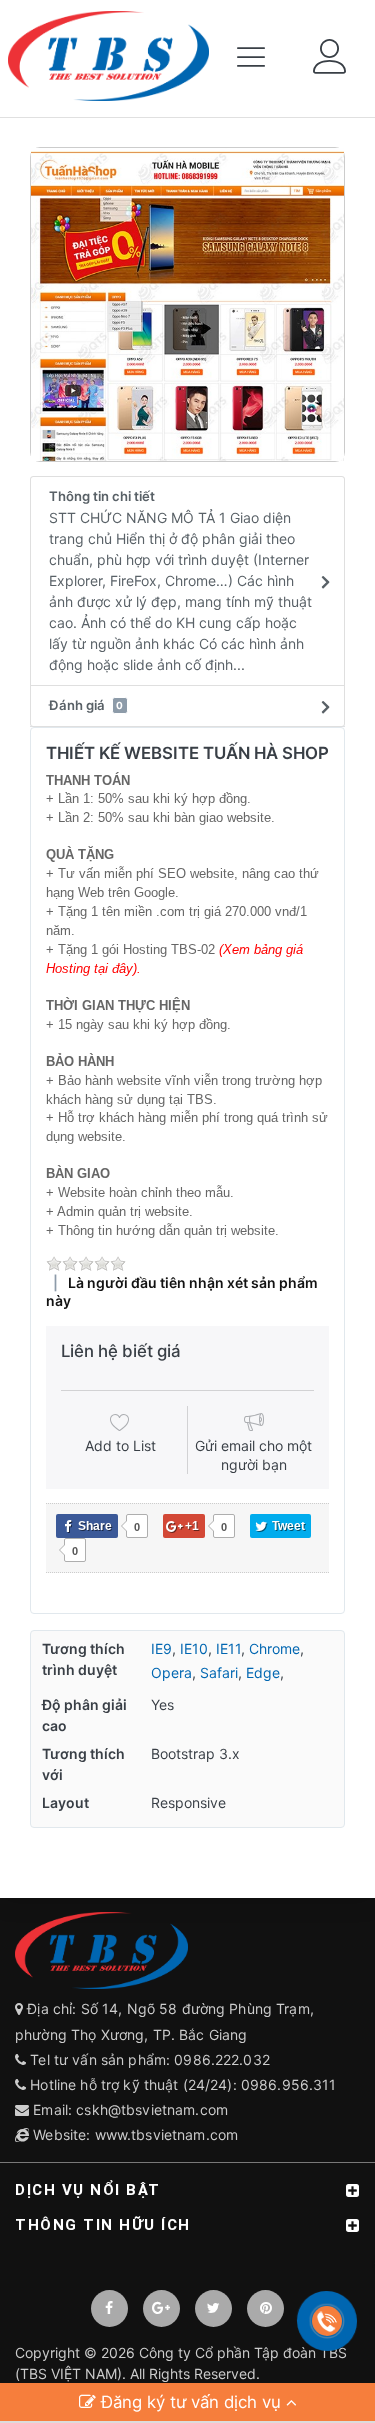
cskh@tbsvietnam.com (152, 2109)
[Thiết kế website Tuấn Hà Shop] (187, 304)
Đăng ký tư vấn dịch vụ (191, 2402)
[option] (187, 304)
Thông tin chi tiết (180, 580)
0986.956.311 (291, 2084)
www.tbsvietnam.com (167, 2134)
